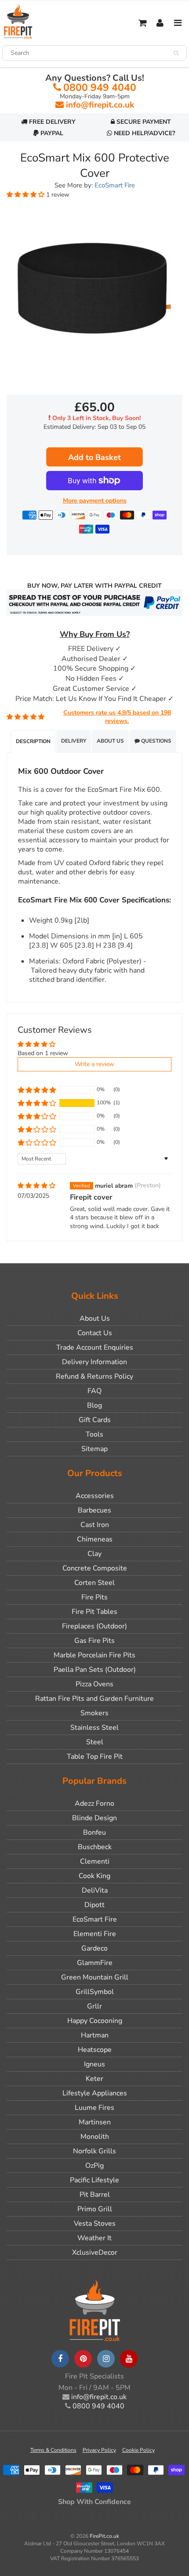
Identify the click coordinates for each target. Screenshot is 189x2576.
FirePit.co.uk (104, 2536)
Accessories (95, 1496)
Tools (94, 1434)
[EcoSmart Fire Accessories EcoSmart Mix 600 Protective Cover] (94, 289)
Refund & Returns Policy (94, 1376)
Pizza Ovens (94, 1684)
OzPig (94, 2166)
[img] (36, 1186)
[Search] (176, 53)
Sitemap (94, 1449)
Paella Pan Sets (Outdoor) (95, 1670)
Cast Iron (95, 1525)
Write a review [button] (94, 1064)
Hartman (95, 2035)
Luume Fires (94, 2108)
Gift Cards (95, 1420)
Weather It (94, 2238)
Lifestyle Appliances (95, 2093)
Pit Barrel (95, 2195)
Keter (94, 2079)
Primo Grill (95, 2209)
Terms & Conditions (53, 2450)
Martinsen (95, 2122)
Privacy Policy (99, 2450)
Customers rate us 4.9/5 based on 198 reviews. (117, 717)
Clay (94, 1554)
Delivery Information (94, 1362)
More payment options (95, 501)
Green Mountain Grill (95, 1977)
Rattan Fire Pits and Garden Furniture (94, 1699)
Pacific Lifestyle (94, 2180)
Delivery (74, 741)
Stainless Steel (94, 1728)
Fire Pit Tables (94, 1612)
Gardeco (94, 1948)
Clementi (95, 1861)
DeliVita (95, 1890)
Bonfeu (94, 1832)
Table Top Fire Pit (95, 1757)
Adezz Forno (94, 1804)
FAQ (94, 1391)
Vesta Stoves (95, 2224)
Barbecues (94, 1510)
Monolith (95, 2137)
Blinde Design (94, 1818)
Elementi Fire (95, 1934)
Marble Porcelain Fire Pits (94, 1655)
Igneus (94, 2064)
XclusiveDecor (95, 2253)
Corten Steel (94, 1583)
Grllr (94, 2006)
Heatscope (95, 2050)
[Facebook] (60, 2359)
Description (33, 741)
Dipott (94, 1905)
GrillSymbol (95, 1992)
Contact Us (95, 1333)
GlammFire (95, 1963)
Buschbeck (95, 1847)
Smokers (94, 1713)
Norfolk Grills (94, 2151)
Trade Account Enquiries (95, 1347)
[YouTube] (129, 2359)
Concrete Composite (95, 1568)
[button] (26, 195)
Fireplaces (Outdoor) (94, 1626)
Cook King (94, 1876)
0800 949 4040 (100, 88)
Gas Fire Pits (94, 1641)
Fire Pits (94, 1597)
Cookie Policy (138, 2450)
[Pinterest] (83, 2359)
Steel (95, 1742)
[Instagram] (106, 2359)
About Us (110, 741)
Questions (156, 741)
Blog (94, 1405)
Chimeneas (95, 1539)
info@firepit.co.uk (100, 105)
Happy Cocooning (95, 2021)
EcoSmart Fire (115, 185)
